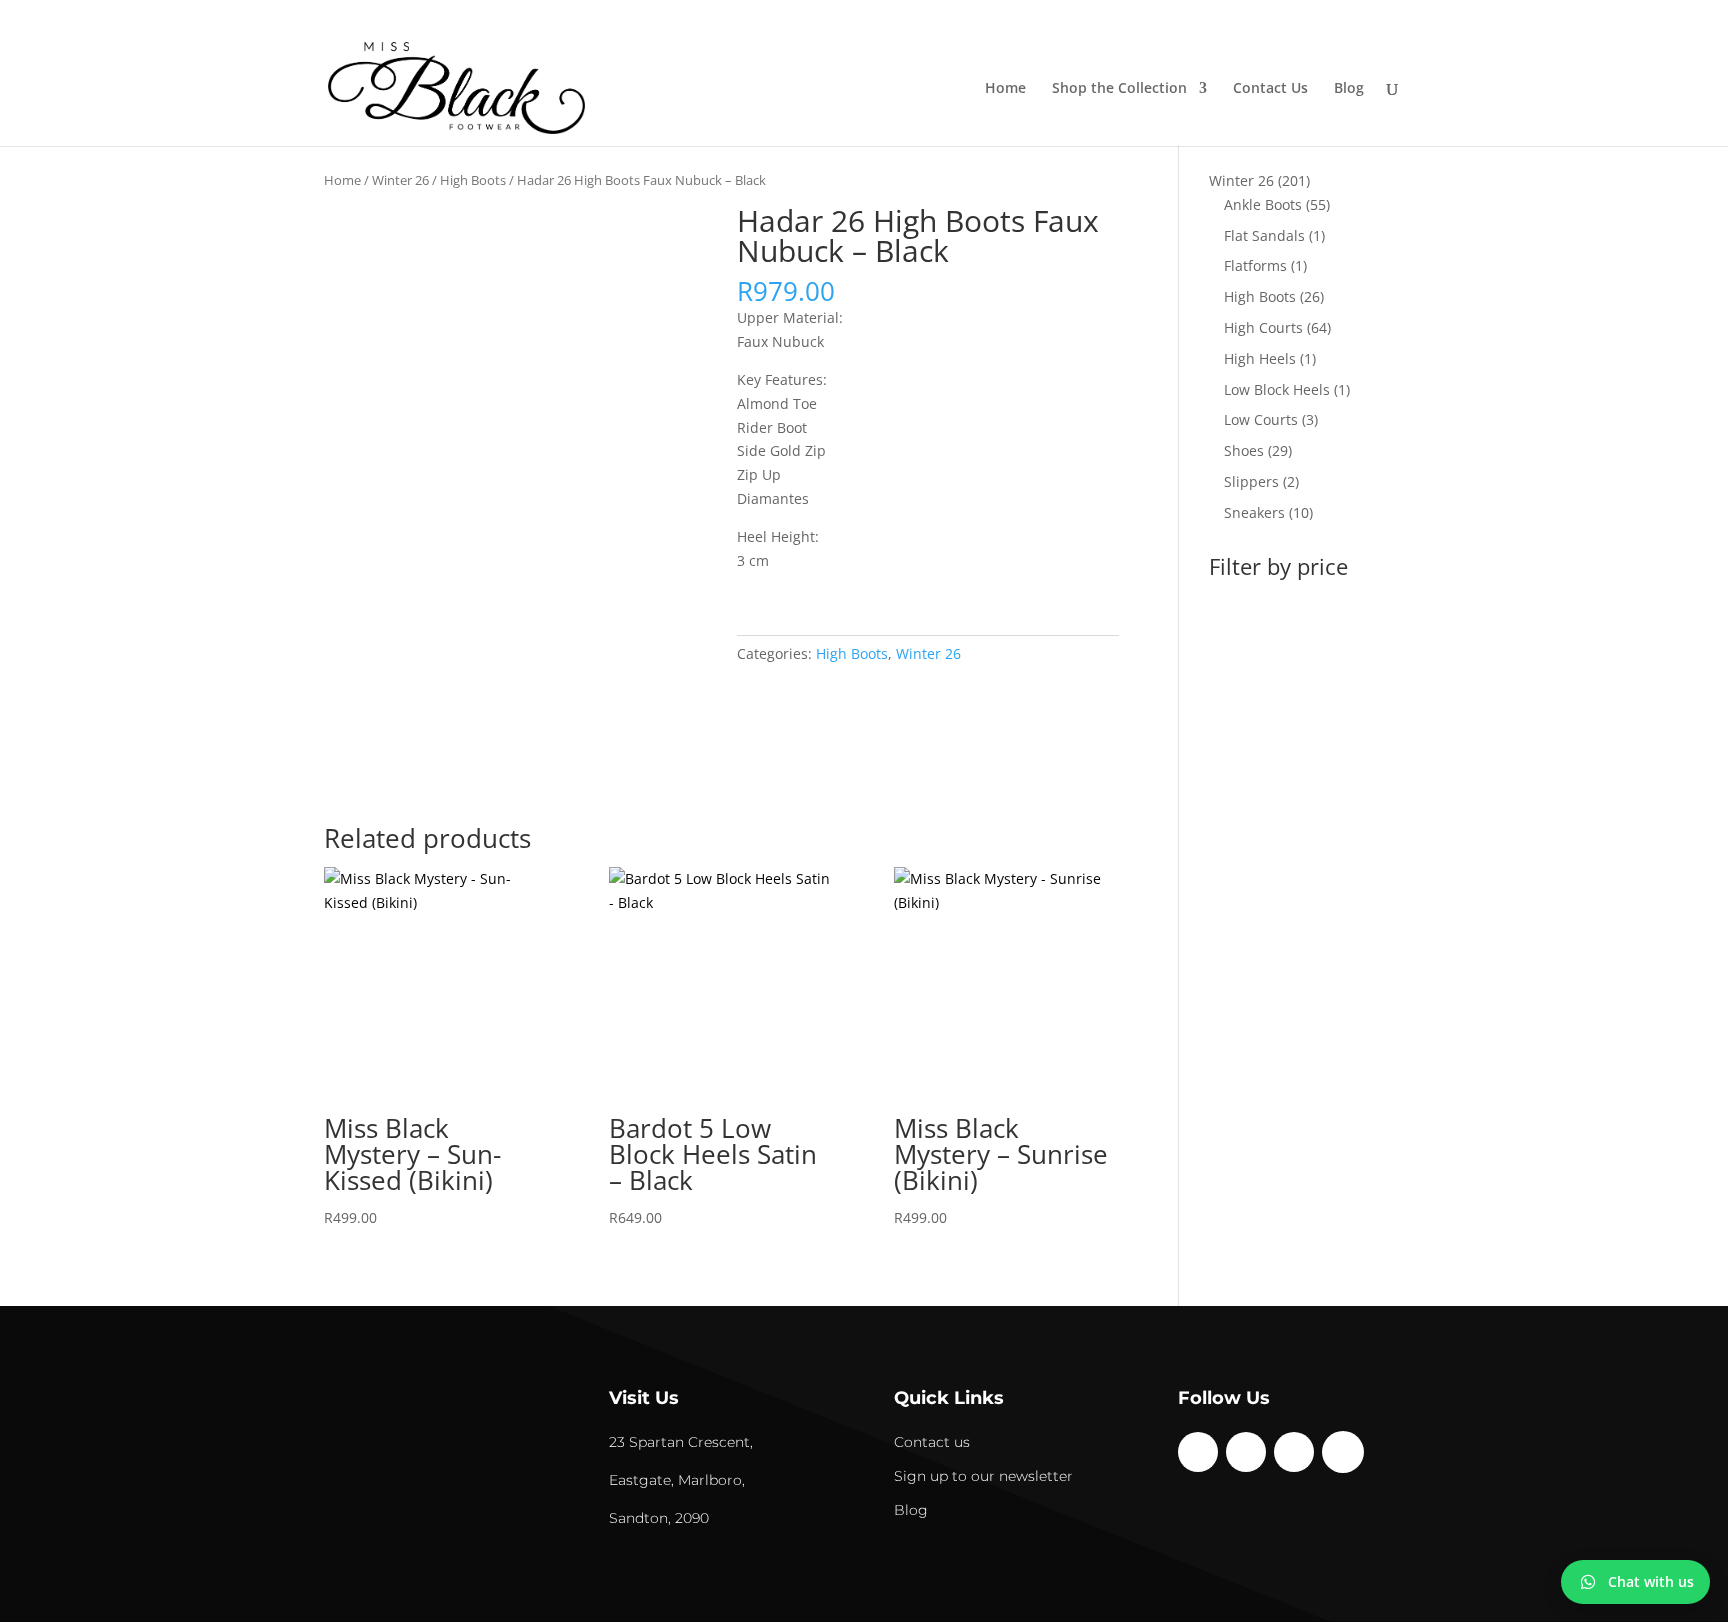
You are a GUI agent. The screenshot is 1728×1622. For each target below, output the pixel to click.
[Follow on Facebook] (1198, 1452)
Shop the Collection (1119, 89)
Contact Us (1270, 89)
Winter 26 (400, 180)
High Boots (473, 180)
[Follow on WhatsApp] (1343, 1452)
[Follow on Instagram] (1246, 1452)
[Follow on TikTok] (1294, 1452)
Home (1005, 89)
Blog (1349, 89)
